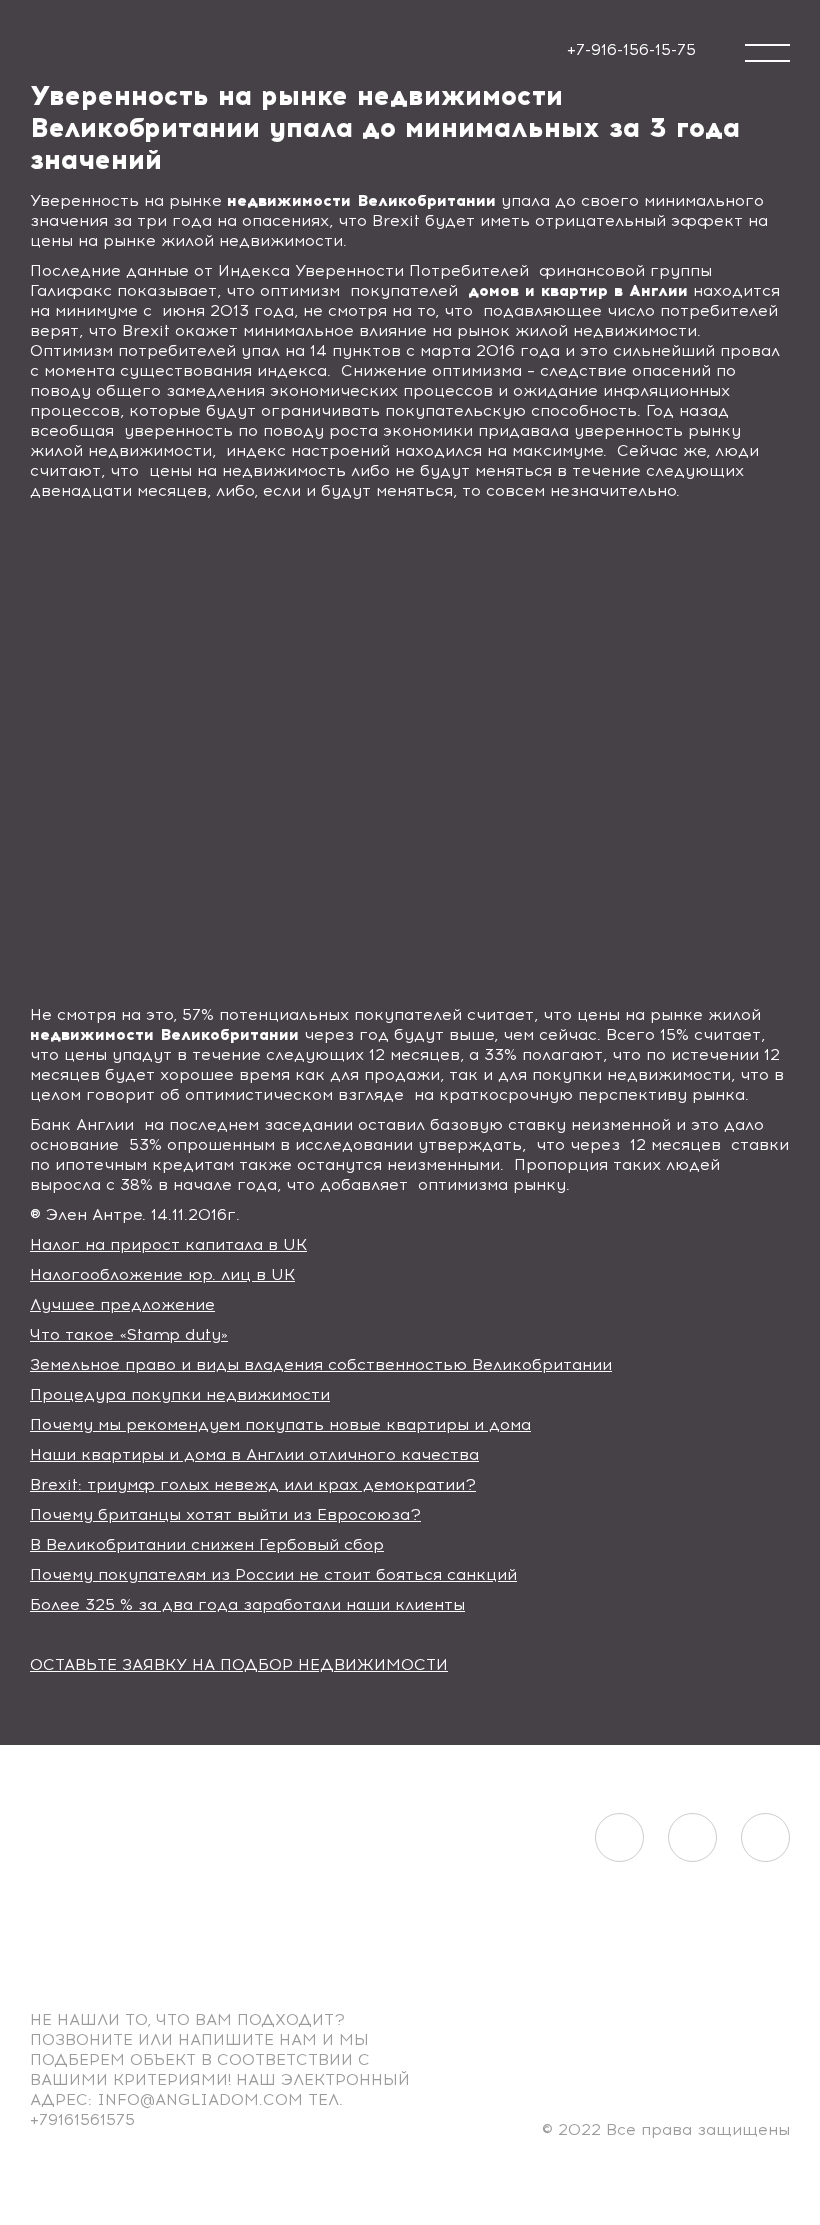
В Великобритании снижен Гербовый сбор (207, 1544)
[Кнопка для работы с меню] (767, 53)
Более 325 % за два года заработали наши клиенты (247, 1604)
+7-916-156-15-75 (631, 49)
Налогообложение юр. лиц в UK (162, 1274)
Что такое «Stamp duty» (129, 1334)
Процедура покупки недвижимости (180, 1394)
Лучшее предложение (122, 1304)
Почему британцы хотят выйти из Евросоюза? (225, 1514)
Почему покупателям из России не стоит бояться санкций (273, 1574)
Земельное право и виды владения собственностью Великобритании (321, 1364)
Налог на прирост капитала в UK (168, 1244)
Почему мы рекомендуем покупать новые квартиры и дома (280, 1424)
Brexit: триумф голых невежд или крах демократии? (253, 1484)
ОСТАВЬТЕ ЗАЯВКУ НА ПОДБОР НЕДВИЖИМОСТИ (239, 1664)
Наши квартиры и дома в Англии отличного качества (254, 1454)
